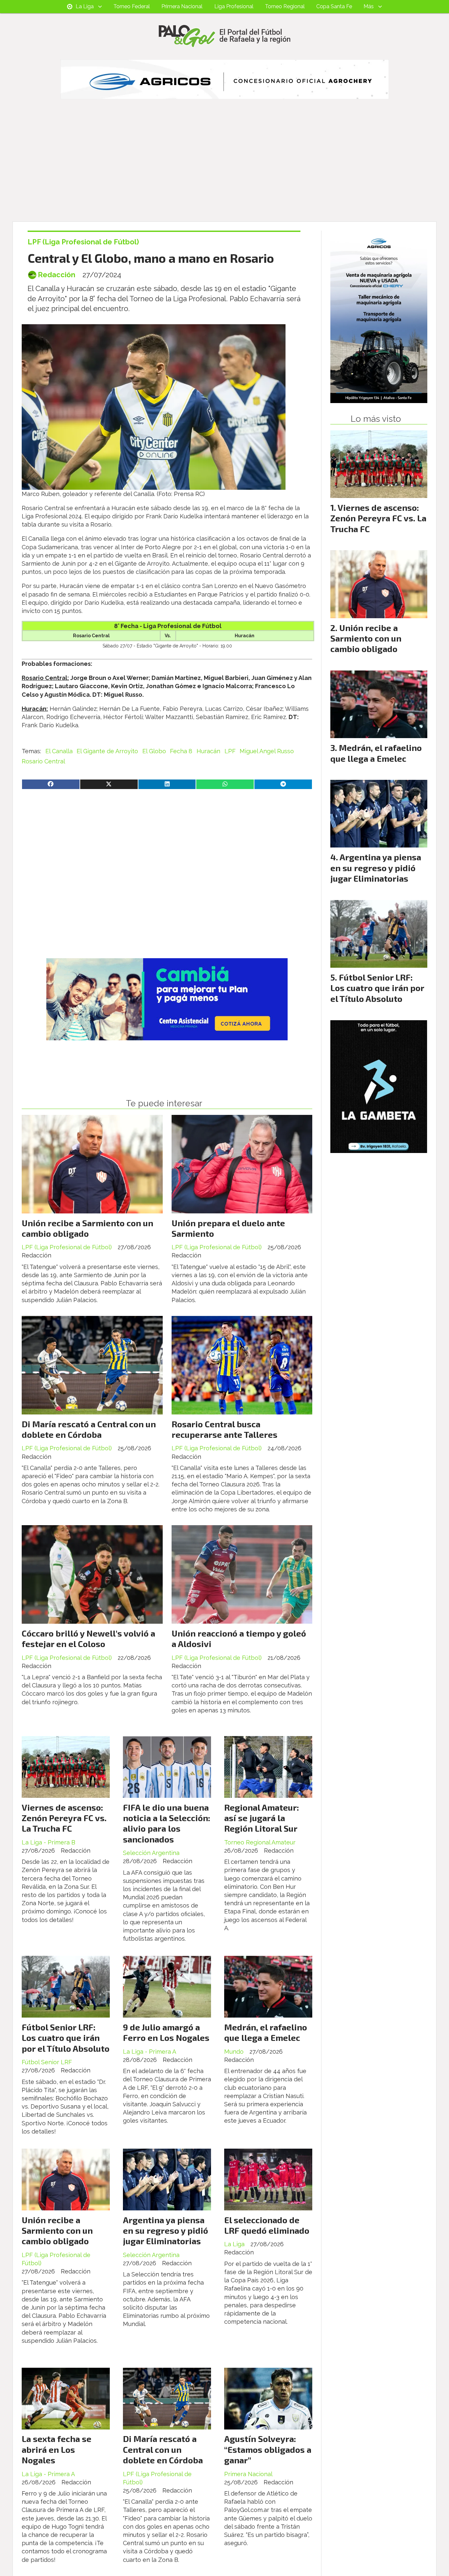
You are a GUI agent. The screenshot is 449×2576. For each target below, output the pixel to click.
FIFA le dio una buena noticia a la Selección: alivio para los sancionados (167, 1823)
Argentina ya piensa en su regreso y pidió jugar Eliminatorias (165, 2230)
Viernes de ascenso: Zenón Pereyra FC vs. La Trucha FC (64, 1818)
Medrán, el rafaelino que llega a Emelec (266, 2032)
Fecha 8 (181, 751)
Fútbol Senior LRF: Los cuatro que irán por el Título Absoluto (66, 2038)
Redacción (57, 275)
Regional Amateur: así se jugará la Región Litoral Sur (262, 1818)
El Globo (154, 751)
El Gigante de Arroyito (107, 751)
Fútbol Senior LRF (47, 2062)
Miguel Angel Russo (267, 751)
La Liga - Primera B (48, 1842)
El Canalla (59, 751)
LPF (230, 751)
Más (369, 6)
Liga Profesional (234, 6)
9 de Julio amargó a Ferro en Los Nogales (166, 2032)
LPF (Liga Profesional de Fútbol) (83, 242)
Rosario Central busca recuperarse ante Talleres (225, 1429)
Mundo (234, 2052)
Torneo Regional (285, 6)
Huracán (208, 751)
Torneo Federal (132, 6)
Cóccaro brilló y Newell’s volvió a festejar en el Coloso (88, 1638)
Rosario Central (43, 761)
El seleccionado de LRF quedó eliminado (267, 2225)
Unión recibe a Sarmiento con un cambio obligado (87, 1228)
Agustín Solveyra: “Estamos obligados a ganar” (268, 2449)
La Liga (85, 6)
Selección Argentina (151, 1853)
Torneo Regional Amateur (260, 1842)
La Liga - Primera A (150, 2052)
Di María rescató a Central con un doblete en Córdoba (89, 1429)
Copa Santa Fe (334, 6)
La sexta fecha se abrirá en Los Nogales (57, 2449)
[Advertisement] (225, 172)
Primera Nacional (182, 6)
